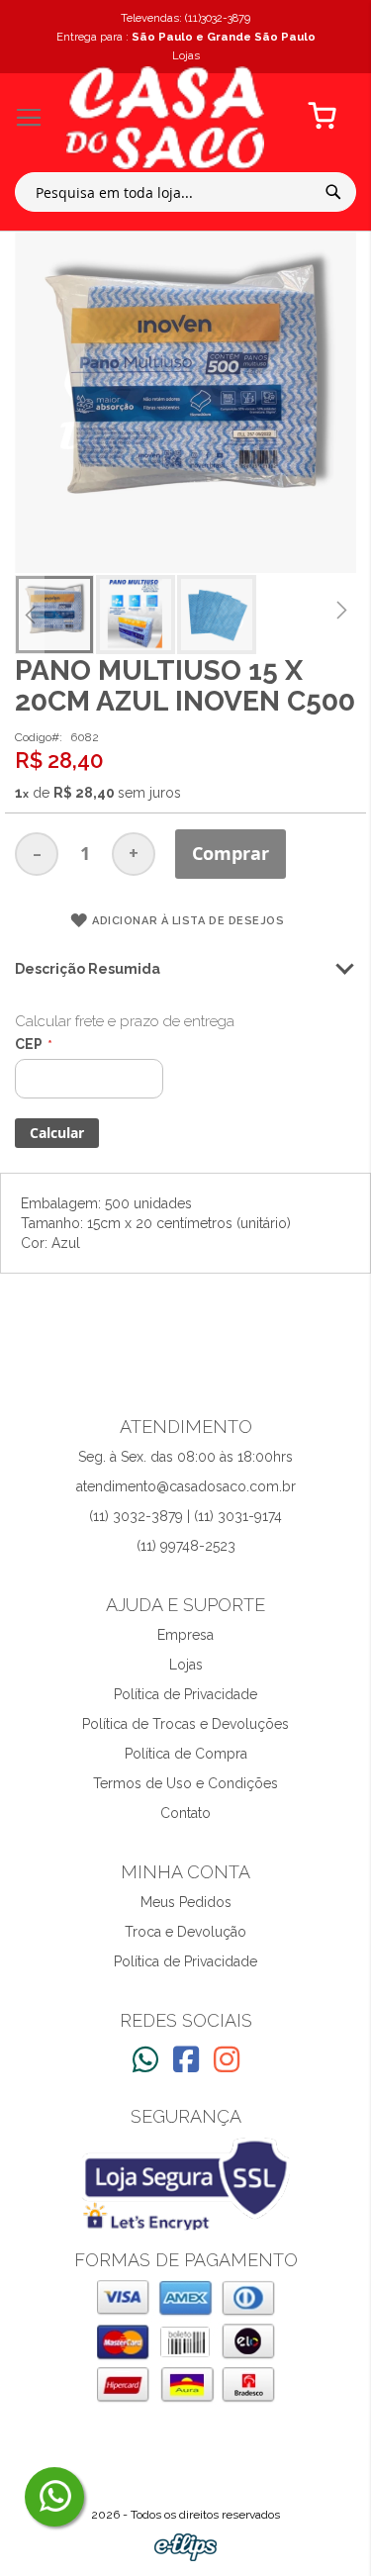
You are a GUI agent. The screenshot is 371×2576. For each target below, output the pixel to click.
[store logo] (165, 118)
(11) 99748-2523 (186, 1546)
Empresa (185, 1635)
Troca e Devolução (185, 1932)
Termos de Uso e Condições (185, 1783)
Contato (185, 1813)
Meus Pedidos (186, 1902)
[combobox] (185, 192)
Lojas (186, 1665)
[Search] (333, 192)
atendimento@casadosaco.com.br (186, 1486)
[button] (30, 615)
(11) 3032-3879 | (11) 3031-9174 (185, 1516)
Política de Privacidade (185, 1694)
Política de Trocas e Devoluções (185, 1724)
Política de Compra (186, 1754)
